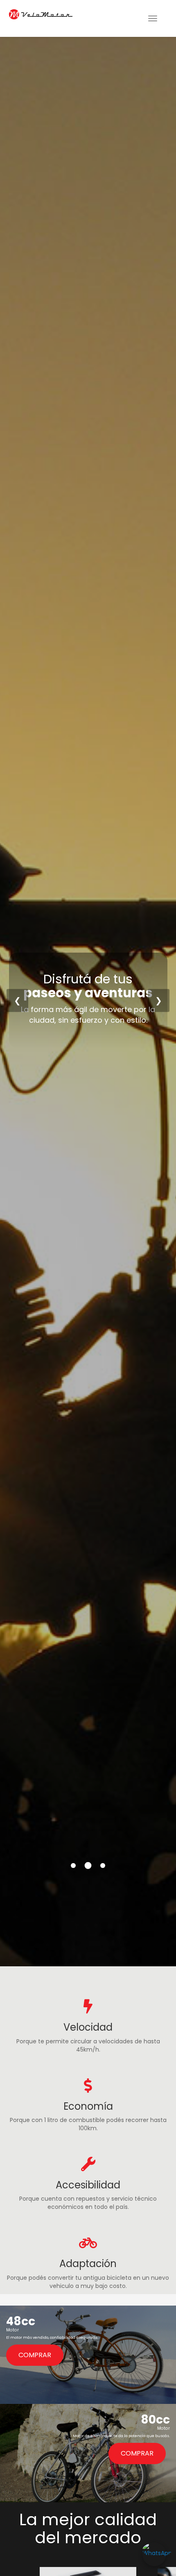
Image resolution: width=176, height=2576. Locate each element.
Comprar (35, 2355)
